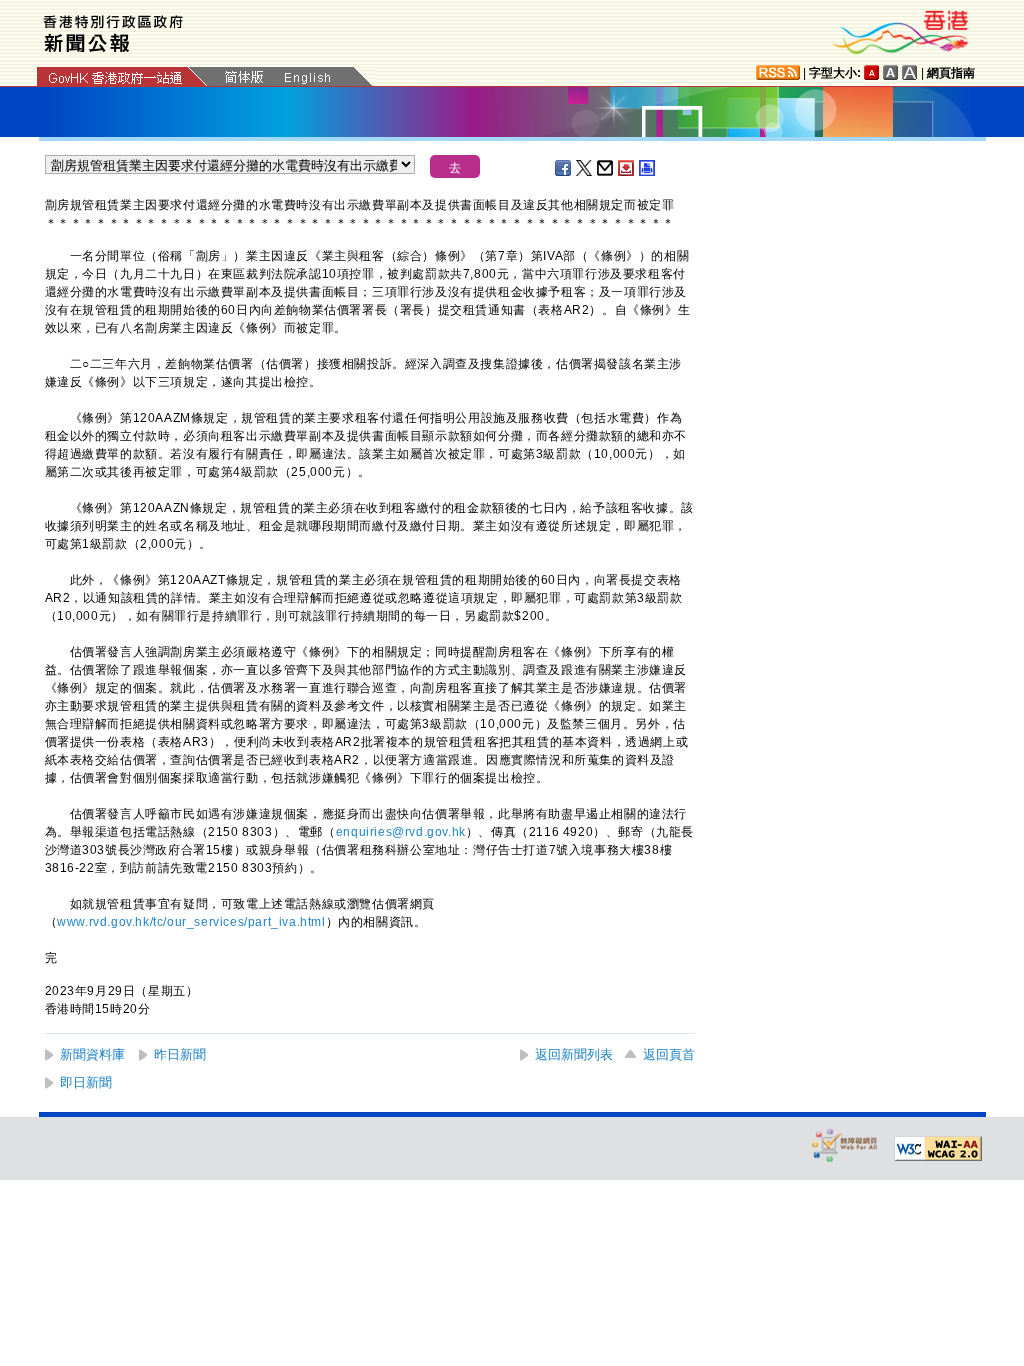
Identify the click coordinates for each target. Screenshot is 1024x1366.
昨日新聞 (180, 1054)
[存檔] (627, 168)
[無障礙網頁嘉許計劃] (845, 1144)
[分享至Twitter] (585, 168)
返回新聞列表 (574, 1054)
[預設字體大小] (872, 72)
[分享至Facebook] (564, 168)
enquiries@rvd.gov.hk (401, 832)
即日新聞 (86, 1082)
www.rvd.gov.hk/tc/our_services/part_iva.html (191, 922)
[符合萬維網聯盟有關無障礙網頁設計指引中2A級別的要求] (938, 1149)
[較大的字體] (891, 72)
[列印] (648, 168)
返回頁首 (669, 1054)
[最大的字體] (910, 72)
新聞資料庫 (92, 1054)
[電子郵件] (606, 168)
